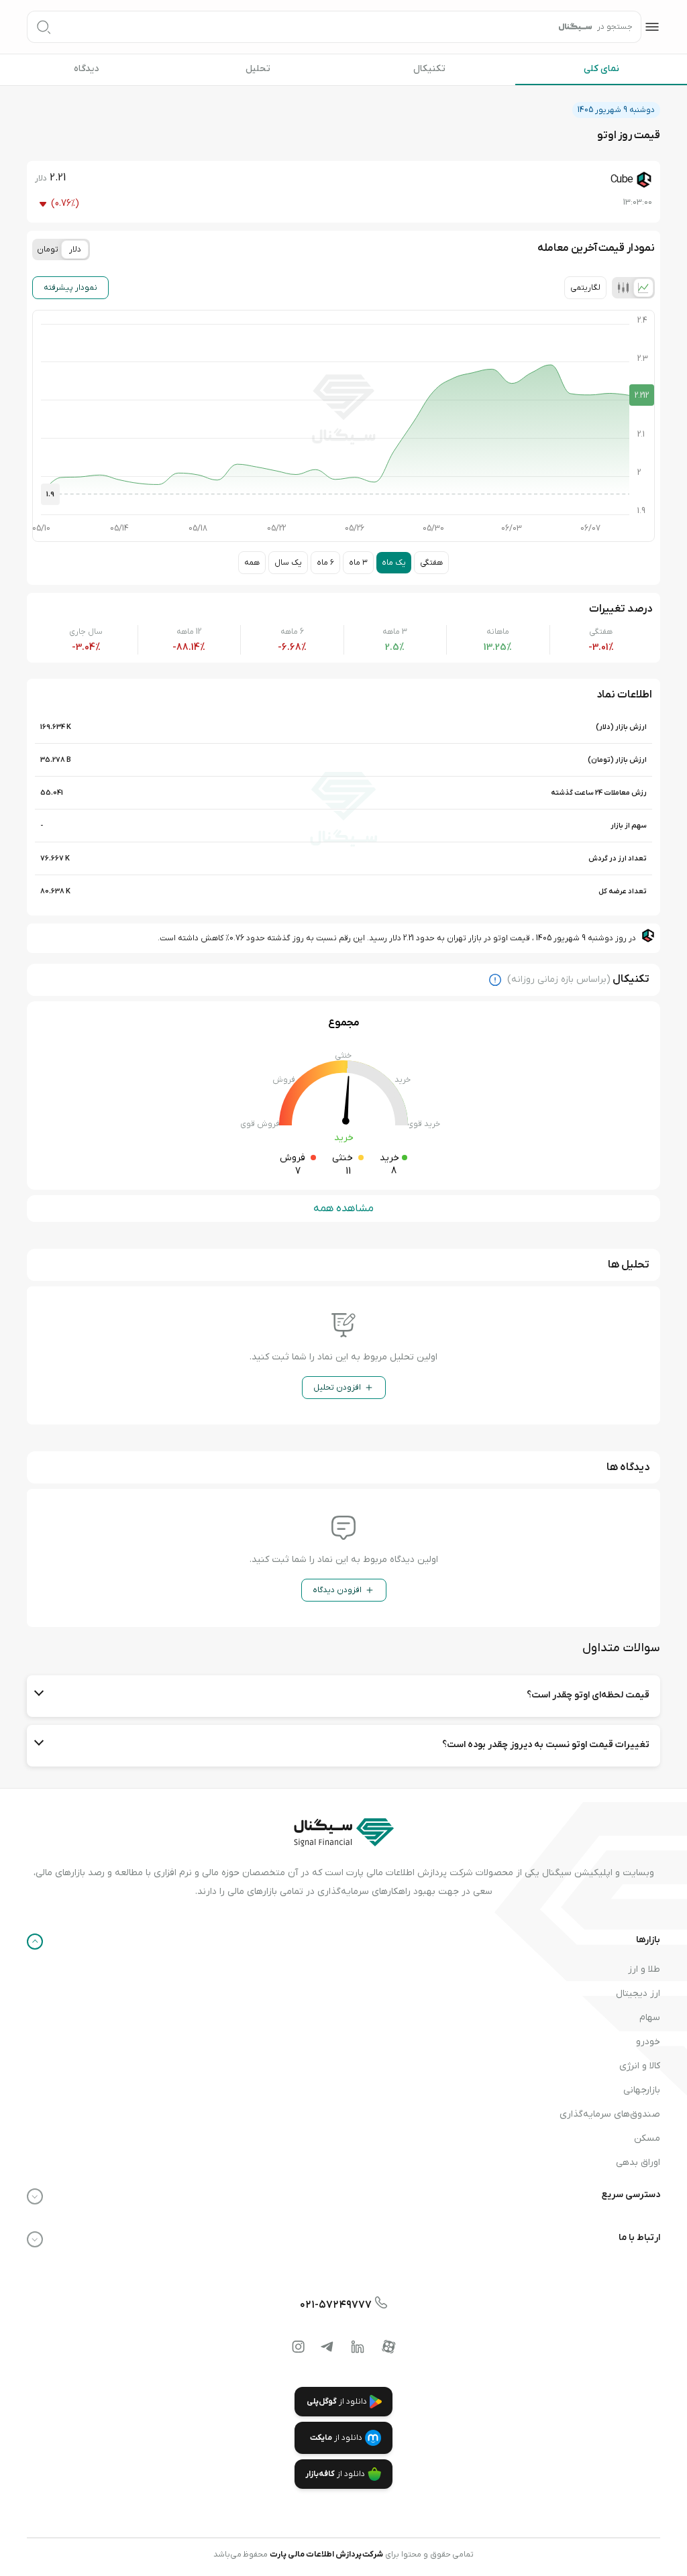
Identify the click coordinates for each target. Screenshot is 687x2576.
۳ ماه (358, 563)
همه (252, 563)
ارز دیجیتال (638, 1994)
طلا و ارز (644, 1969)
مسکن (647, 2138)
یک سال (288, 563)
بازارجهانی (642, 2090)
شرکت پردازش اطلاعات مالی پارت (326, 2555)
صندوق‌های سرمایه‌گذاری (610, 2114)
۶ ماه (325, 563)
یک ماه (394, 563)
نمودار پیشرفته (70, 288)
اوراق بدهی (638, 2163)
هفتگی (431, 563)
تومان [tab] (48, 249)
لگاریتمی (585, 288)
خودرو (648, 2042)
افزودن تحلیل (337, 1388)
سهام (650, 2018)
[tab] (643, 288)
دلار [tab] (75, 249)
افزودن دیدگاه (337, 1590)
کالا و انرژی (640, 2066)
